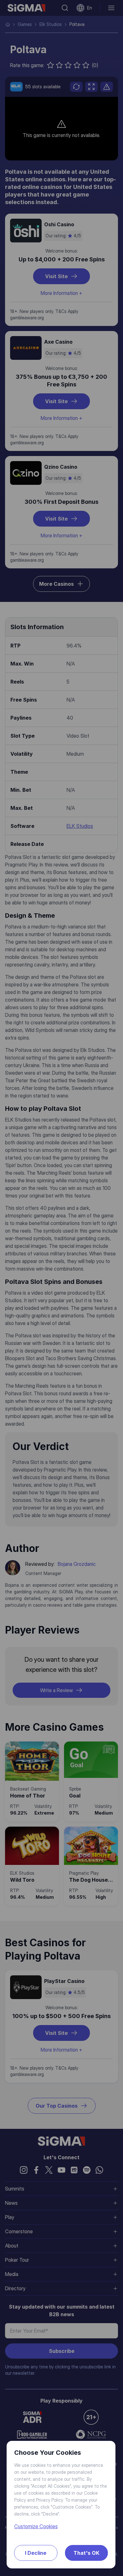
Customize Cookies (36, 2526)
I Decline (36, 2553)
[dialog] (61, 1288)
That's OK (86, 2553)
